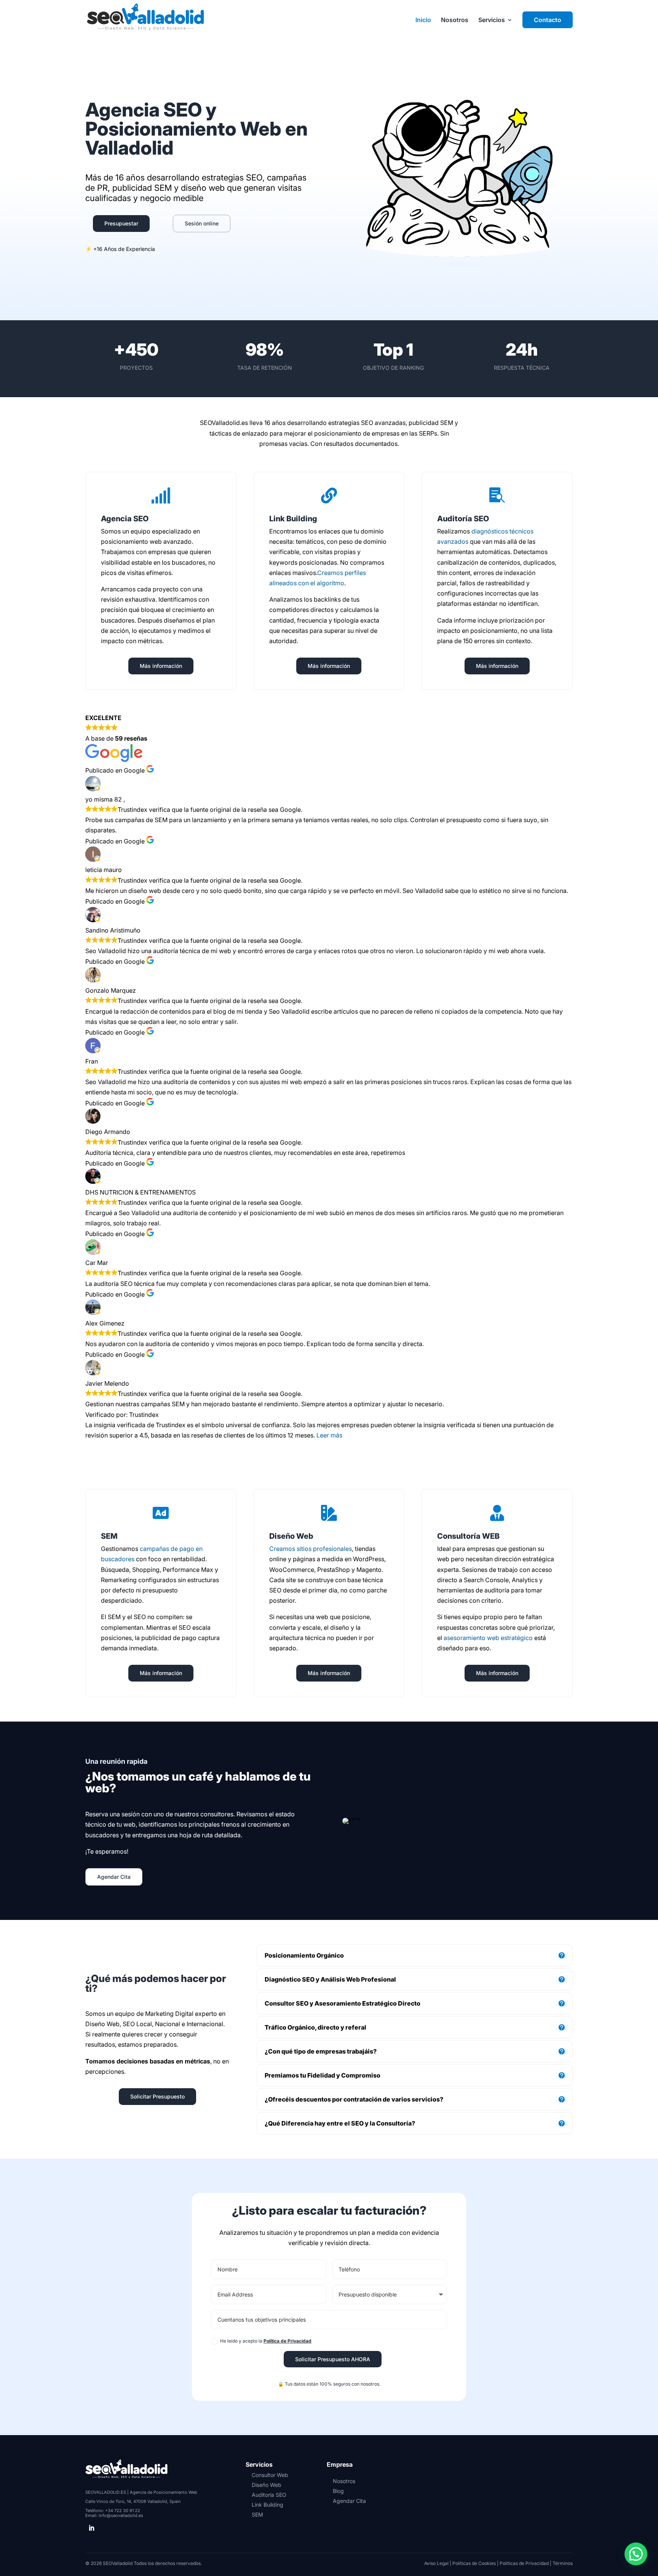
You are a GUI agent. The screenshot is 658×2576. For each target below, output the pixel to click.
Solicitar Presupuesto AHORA (333, 2359)
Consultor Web (270, 2475)
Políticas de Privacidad (524, 2563)
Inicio (423, 20)
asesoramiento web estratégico (488, 1638)
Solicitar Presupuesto (157, 2096)
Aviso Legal (436, 2563)
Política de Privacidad (287, 2341)
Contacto (548, 20)
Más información (161, 666)
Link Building (268, 2505)
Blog (338, 2491)
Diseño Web (267, 2485)
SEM (257, 2515)
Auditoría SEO (269, 2495)
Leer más (329, 1435)
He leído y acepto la (266, 2341)
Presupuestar (121, 223)
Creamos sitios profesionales (311, 1549)
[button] (636, 2554)
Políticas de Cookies (474, 2563)
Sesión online (202, 223)
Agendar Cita (114, 1877)
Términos (563, 2563)
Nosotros (455, 20)
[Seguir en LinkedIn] (91, 2528)
